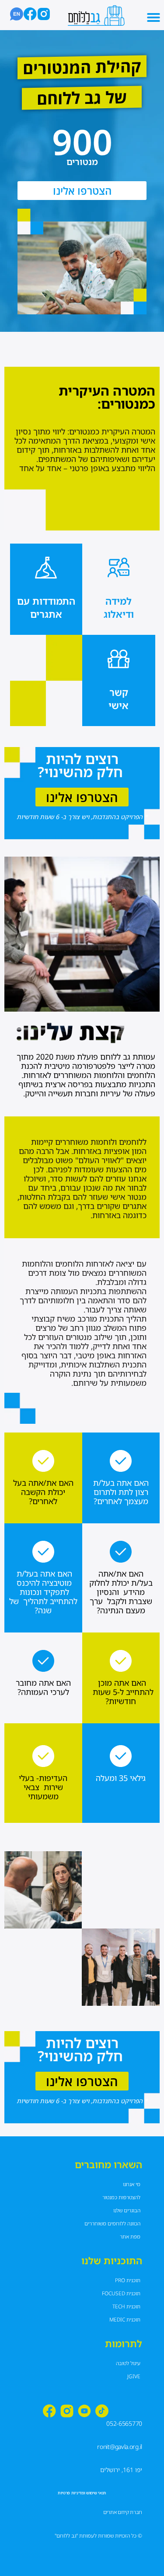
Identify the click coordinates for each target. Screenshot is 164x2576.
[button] (154, 17)
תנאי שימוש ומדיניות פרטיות (82, 2493)
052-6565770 (124, 2423)
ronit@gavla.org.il (120, 2447)
